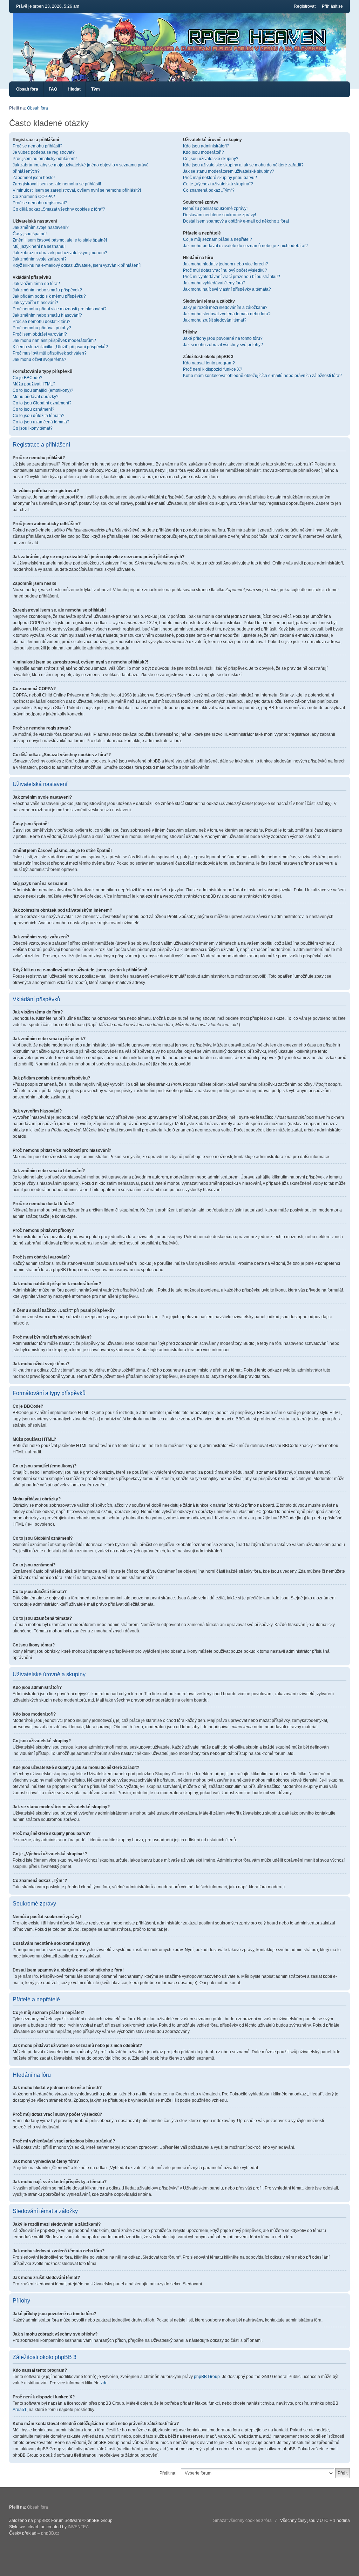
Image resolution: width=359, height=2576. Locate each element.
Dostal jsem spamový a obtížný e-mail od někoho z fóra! (236, 221)
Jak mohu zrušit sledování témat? (215, 320)
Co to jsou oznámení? (33, 409)
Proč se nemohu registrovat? (40, 203)
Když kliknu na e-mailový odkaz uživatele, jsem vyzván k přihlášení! (77, 265)
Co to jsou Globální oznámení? (42, 403)
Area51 (20, 2410)
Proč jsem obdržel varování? (40, 334)
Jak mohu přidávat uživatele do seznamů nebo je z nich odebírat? (245, 246)
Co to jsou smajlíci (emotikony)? (43, 390)
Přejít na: (168, 2473)
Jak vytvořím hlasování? (35, 303)
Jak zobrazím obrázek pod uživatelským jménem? (60, 253)
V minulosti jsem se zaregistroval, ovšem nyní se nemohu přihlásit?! (77, 190)
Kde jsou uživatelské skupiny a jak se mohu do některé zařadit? (243, 165)
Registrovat (305, 6)
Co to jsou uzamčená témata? (41, 422)
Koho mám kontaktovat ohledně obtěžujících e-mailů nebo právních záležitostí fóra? (262, 376)
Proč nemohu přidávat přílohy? (42, 328)
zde (104, 2383)
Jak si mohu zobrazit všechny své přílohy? (223, 345)
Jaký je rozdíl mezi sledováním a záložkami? (225, 308)
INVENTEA (78, 2527)
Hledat (74, 89)
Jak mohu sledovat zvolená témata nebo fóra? (227, 314)
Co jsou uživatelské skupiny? (211, 159)
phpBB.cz (50, 2533)
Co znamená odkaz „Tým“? (209, 190)
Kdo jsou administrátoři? (206, 146)
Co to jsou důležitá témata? (39, 416)
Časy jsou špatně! (30, 234)
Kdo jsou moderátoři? (204, 152)
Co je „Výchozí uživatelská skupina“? (218, 184)
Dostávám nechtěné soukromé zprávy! (219, 215)
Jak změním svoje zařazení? (40, 259)
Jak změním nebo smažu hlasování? (47, 315)
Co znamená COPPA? (34, 197)
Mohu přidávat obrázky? (36, 397)
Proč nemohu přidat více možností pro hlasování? (60, 309)
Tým (96, 89)
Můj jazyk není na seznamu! (39, 246)
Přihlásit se (332, 6)
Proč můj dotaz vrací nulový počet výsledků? (225, 270)
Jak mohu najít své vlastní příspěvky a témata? (227, 289)
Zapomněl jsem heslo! (34, 178)
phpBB (40, 2521)
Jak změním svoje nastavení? (41, 227)
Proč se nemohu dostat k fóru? (42, 322)
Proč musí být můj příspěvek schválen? (50, 353)
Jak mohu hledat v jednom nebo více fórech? (226, 264)
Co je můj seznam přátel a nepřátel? (218, 239)
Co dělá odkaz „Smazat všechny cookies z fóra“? (59, 209)
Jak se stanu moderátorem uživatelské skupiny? (229, 171)
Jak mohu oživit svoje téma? (39, 359)
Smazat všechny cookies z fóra (242, 2521)
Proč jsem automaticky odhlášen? (45, 159)
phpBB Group (207, 2377)
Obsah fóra (27, 89)
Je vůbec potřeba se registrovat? (44, 152)
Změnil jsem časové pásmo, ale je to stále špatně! (60, 240)
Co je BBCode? (28, 378)
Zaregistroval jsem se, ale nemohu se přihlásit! (57, 184)
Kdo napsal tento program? (209, 363)
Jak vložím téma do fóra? (36, 284)
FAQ (53, 89)
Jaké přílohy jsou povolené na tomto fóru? (223, 338)
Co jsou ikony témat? (33, 428)
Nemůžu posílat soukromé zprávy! (215, 209)
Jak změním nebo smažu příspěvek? (47, 290)
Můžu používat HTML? (34, 384)
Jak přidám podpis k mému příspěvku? (49, 296)
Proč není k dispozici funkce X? (213, 369)
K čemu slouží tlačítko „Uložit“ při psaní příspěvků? (60, 347)
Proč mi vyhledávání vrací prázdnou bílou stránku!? (232, 277)
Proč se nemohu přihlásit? (38, 146)
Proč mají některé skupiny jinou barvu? (220, 178)
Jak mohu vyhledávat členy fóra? (214, 283)
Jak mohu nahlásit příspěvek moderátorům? (54, 341)
